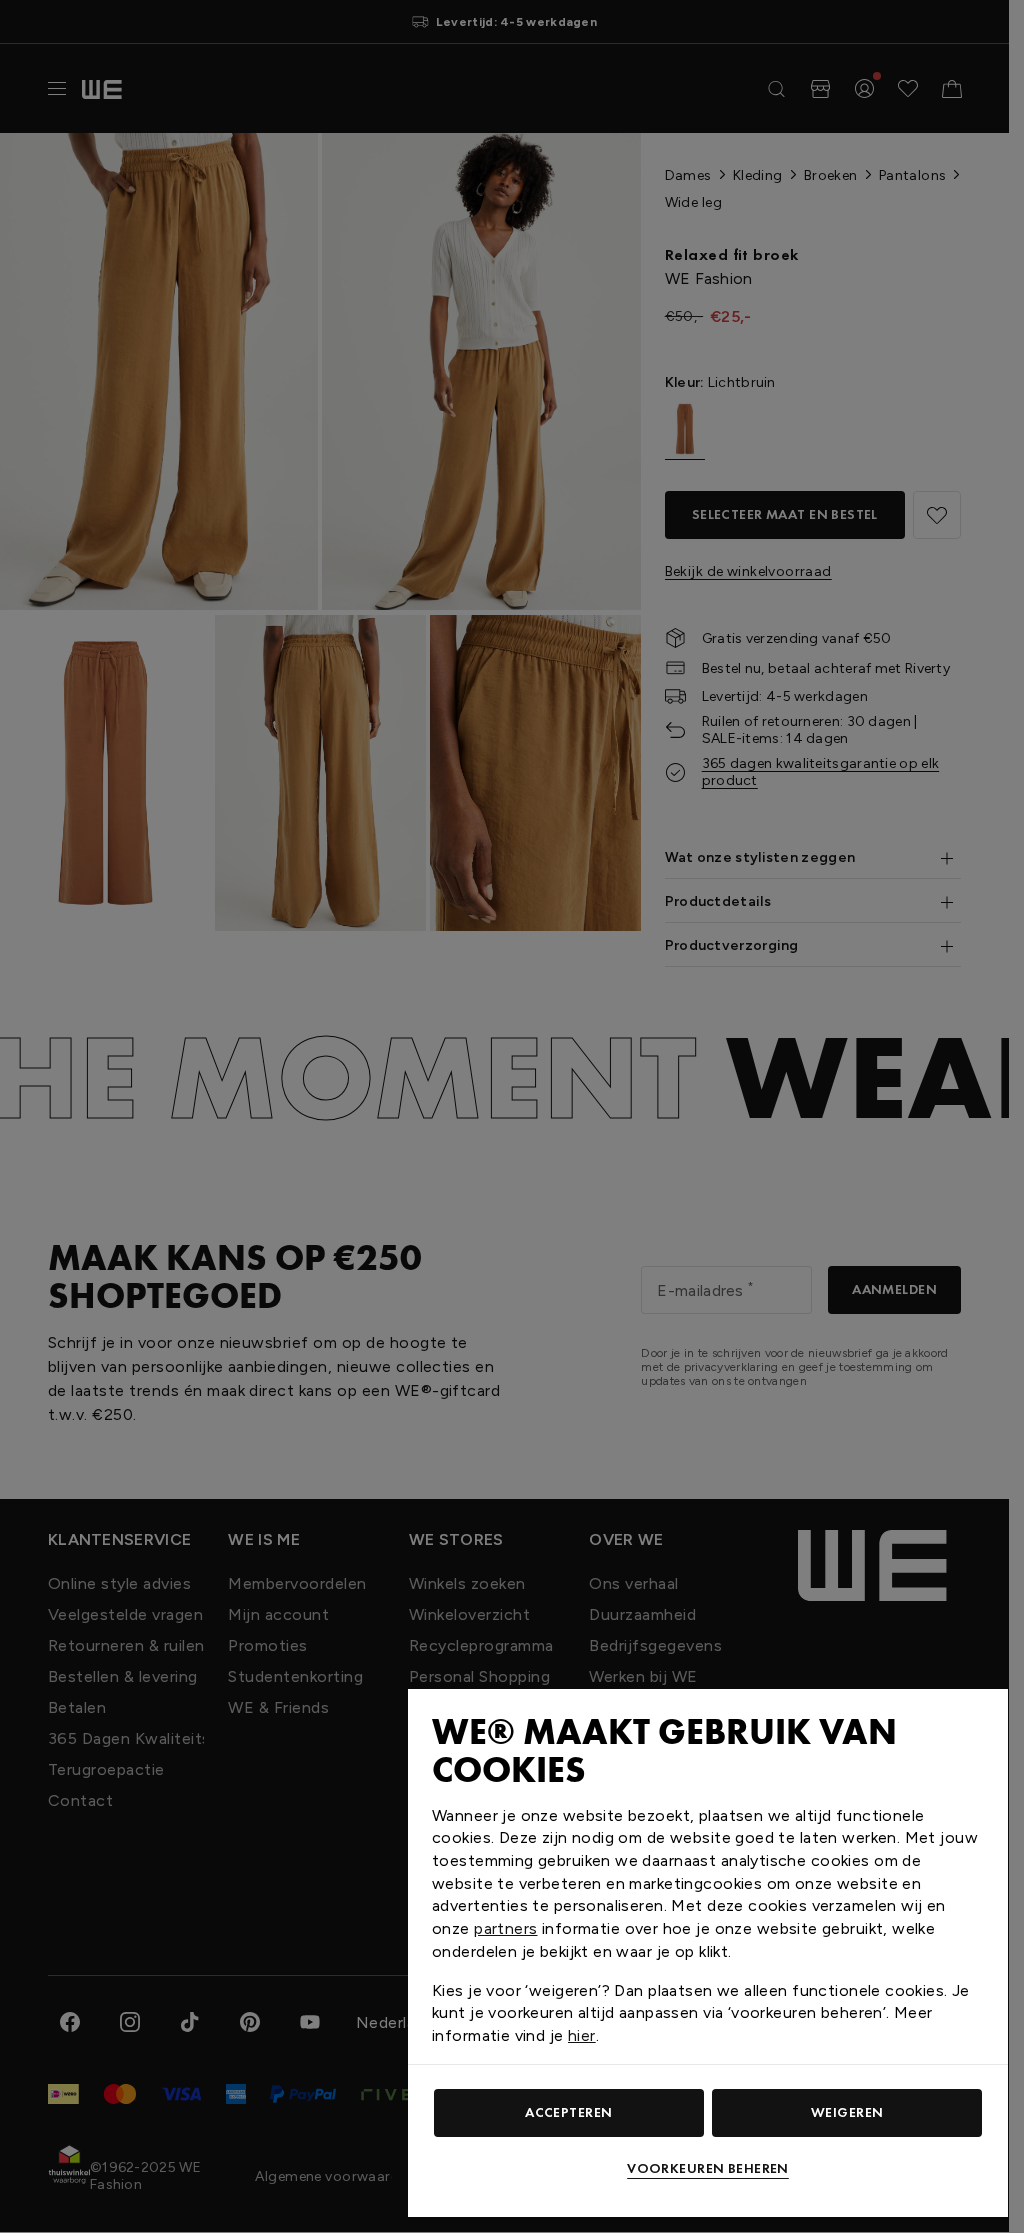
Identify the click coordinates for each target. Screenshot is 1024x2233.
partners (505, 1928)
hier (582, 2035)
